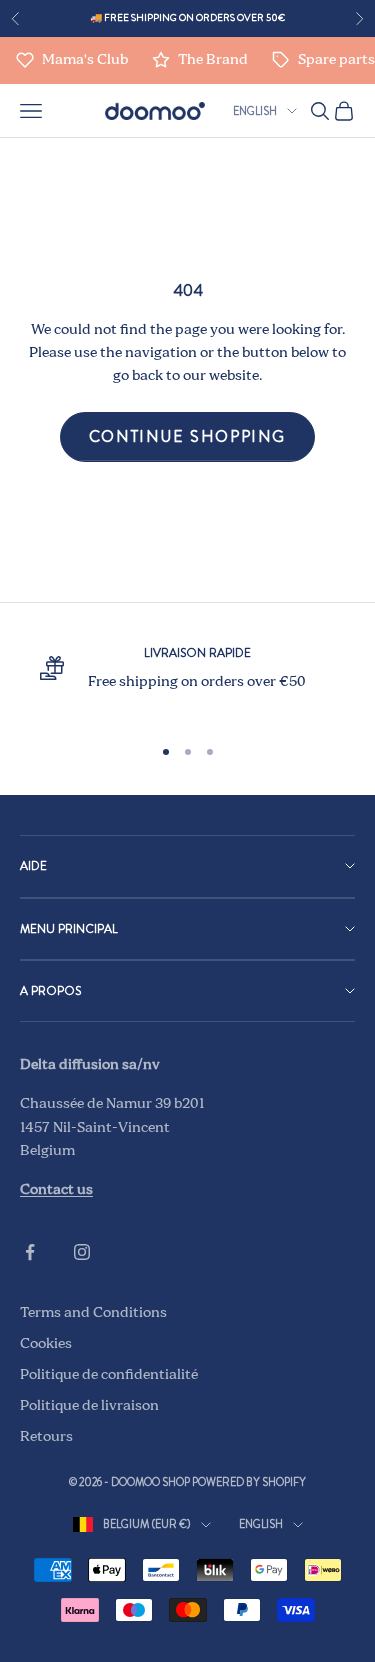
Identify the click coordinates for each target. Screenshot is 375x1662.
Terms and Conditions (93, 1313)
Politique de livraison (89, 1406)
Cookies (46, 1344)
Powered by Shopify (249, 1482)
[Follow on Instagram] (82, 1252)
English (255, 111)
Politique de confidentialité (109, 1375)
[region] (187, 680)
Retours (46, 1437)
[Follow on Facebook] (30, 1252)
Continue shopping (187, 436)
